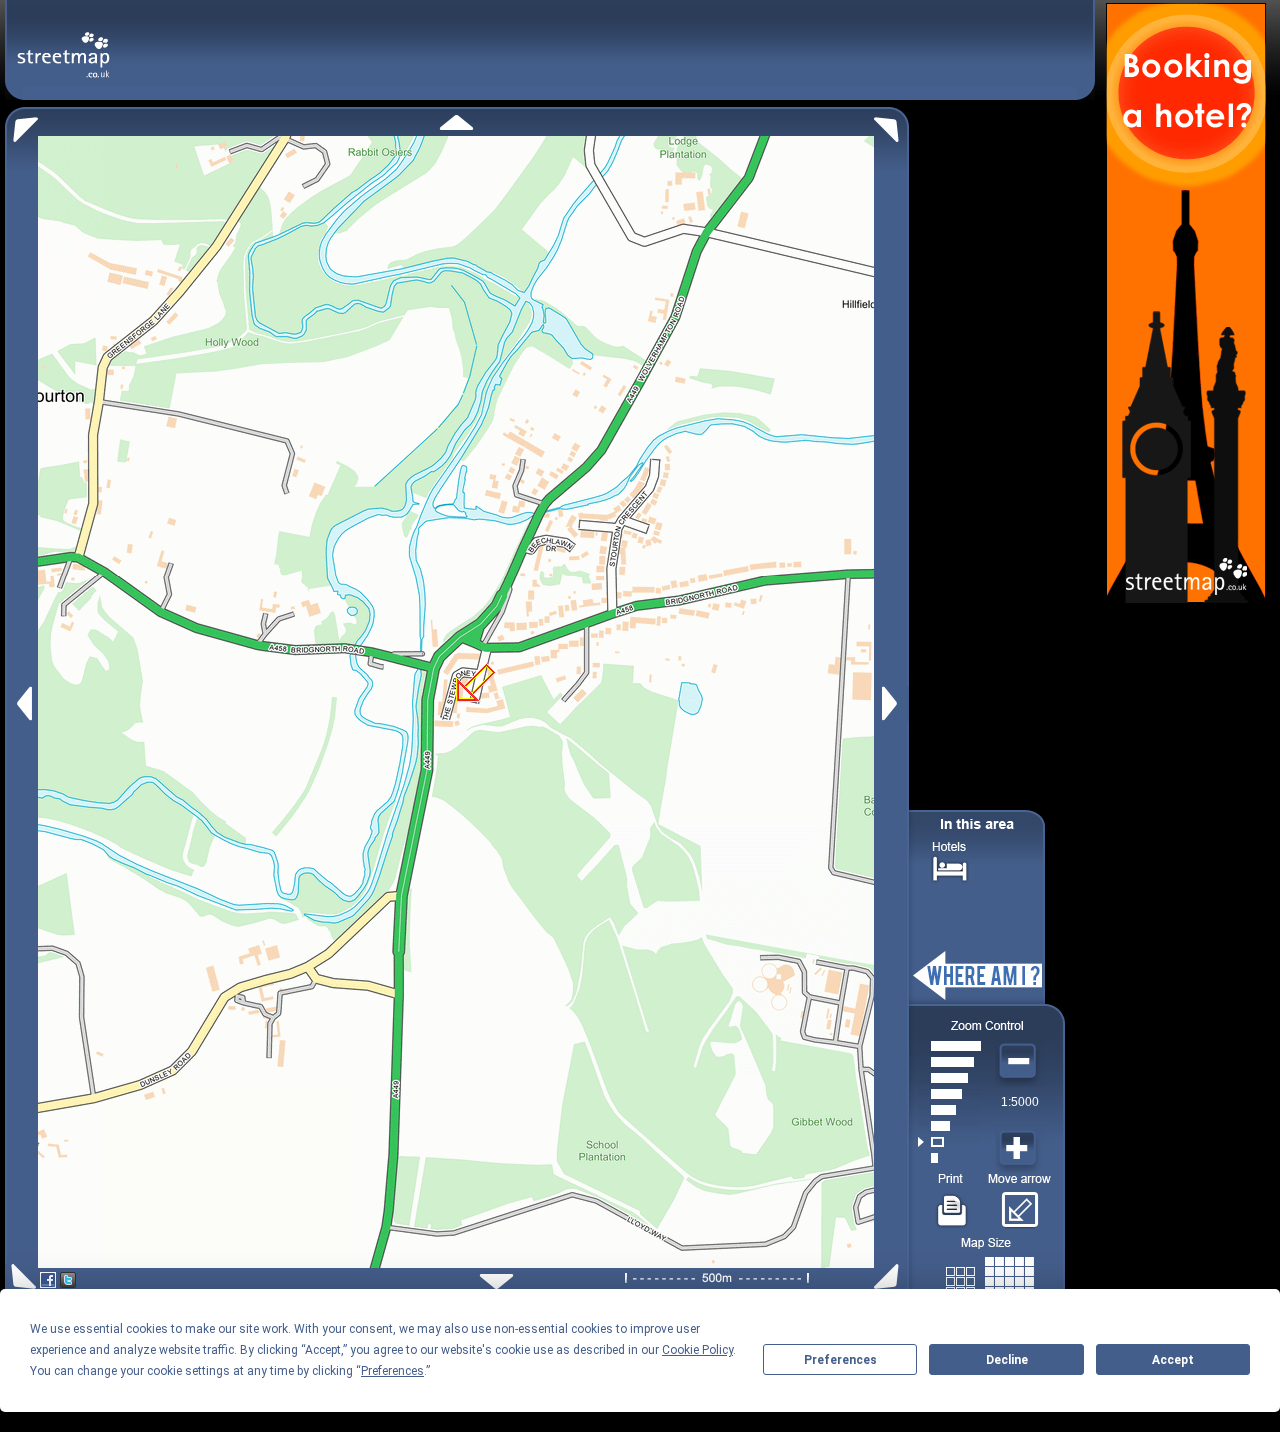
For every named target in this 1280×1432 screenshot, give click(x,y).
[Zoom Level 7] (949, 1062)
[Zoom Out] (1020, 1062)
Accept (1173, 1360)
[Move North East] (891, 124)
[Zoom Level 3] (949, 1126)
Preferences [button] (392, 1371)
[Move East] (892, 703)
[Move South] (496, 1281)
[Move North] (456, 122)
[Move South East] (890, 1276)
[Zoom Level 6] (949, 1078)
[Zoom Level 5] (949, 1094)
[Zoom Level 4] (949, 1110)
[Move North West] (21, 124)
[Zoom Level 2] (949, 1142)
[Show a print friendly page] (952, 1203)
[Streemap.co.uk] (63, 43)
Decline (1007, 1360)
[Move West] (22, 703)
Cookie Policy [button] (697, 1350)
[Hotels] (950, 866)
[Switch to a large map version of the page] (990, 1277)
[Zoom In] (1020, 1149)
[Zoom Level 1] (949, 1158)
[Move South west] (20, 1276)
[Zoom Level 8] (949, 1046)
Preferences (840, 1360)
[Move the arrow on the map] (1019, 1203)
